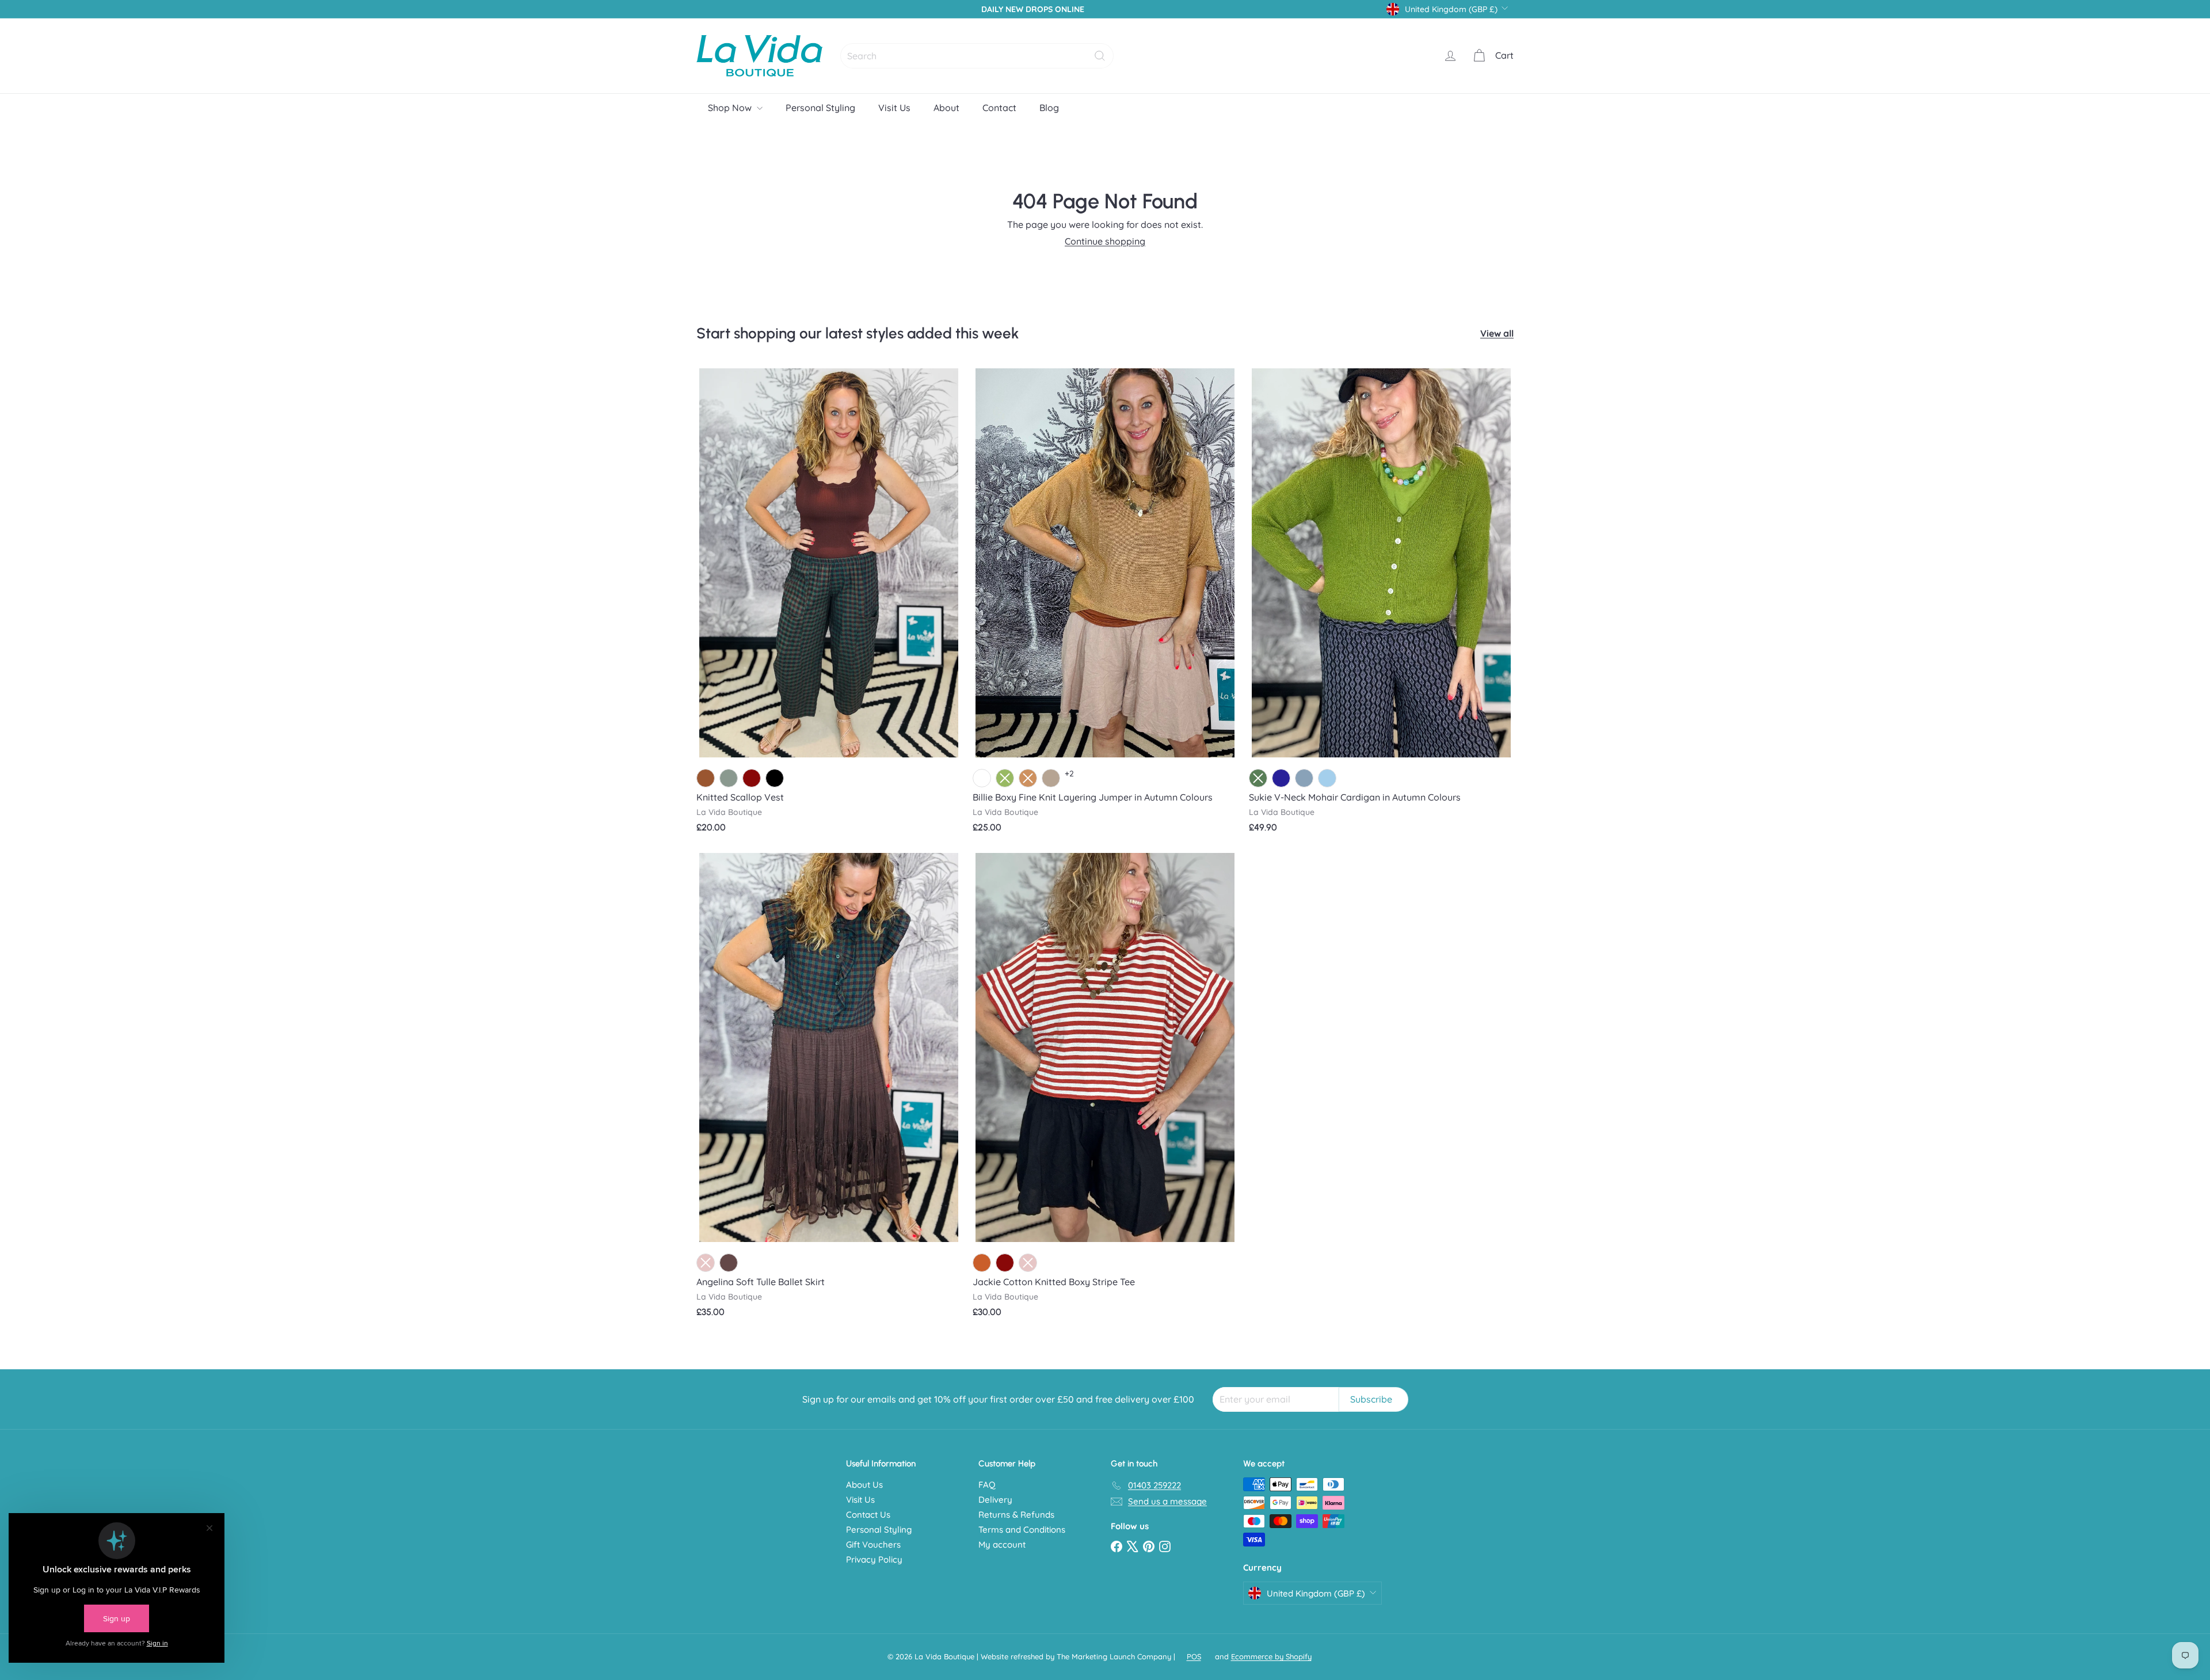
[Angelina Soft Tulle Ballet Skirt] (829, 1089)
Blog (1049, 108)
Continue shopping (1105, 241)
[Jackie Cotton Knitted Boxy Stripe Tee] (1105, 1089)
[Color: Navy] (1281, 778)
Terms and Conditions (1022, 1529)
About (946, 108)
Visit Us (894, 108)
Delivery (995, 1500)
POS (1194, 1656)
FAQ (987, 1485)
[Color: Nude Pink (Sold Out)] (706, 1263)
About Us (864, 1485)
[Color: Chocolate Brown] (706, 778)
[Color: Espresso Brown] (729, 1263)
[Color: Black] (775, 778)
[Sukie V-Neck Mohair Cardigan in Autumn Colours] (1381, 605)
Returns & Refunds (1016, 1515)
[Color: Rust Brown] (982, 1263)
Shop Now (731, 108)
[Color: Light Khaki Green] (729, 778)
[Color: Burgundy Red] (752, 778)
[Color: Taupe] (1051, 778)
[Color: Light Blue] (1327, 778)
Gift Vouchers (873, 1544)
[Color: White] (982, 778)
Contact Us (868, 1515)
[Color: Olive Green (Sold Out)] (1005, 778)
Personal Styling (820, 108)
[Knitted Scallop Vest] (829, 605)
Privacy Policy (874, 1559)
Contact (999, 108)
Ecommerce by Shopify (1271, 1656)
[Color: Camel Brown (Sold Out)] (1028, 778)
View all (1497, 334)
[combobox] (977, 56)
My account (1002, 1544)
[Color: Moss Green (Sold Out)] (1258, 778)
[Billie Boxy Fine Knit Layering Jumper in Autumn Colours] (1105, 605)
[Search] (1100, 56)
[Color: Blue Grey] (1304, 778)
